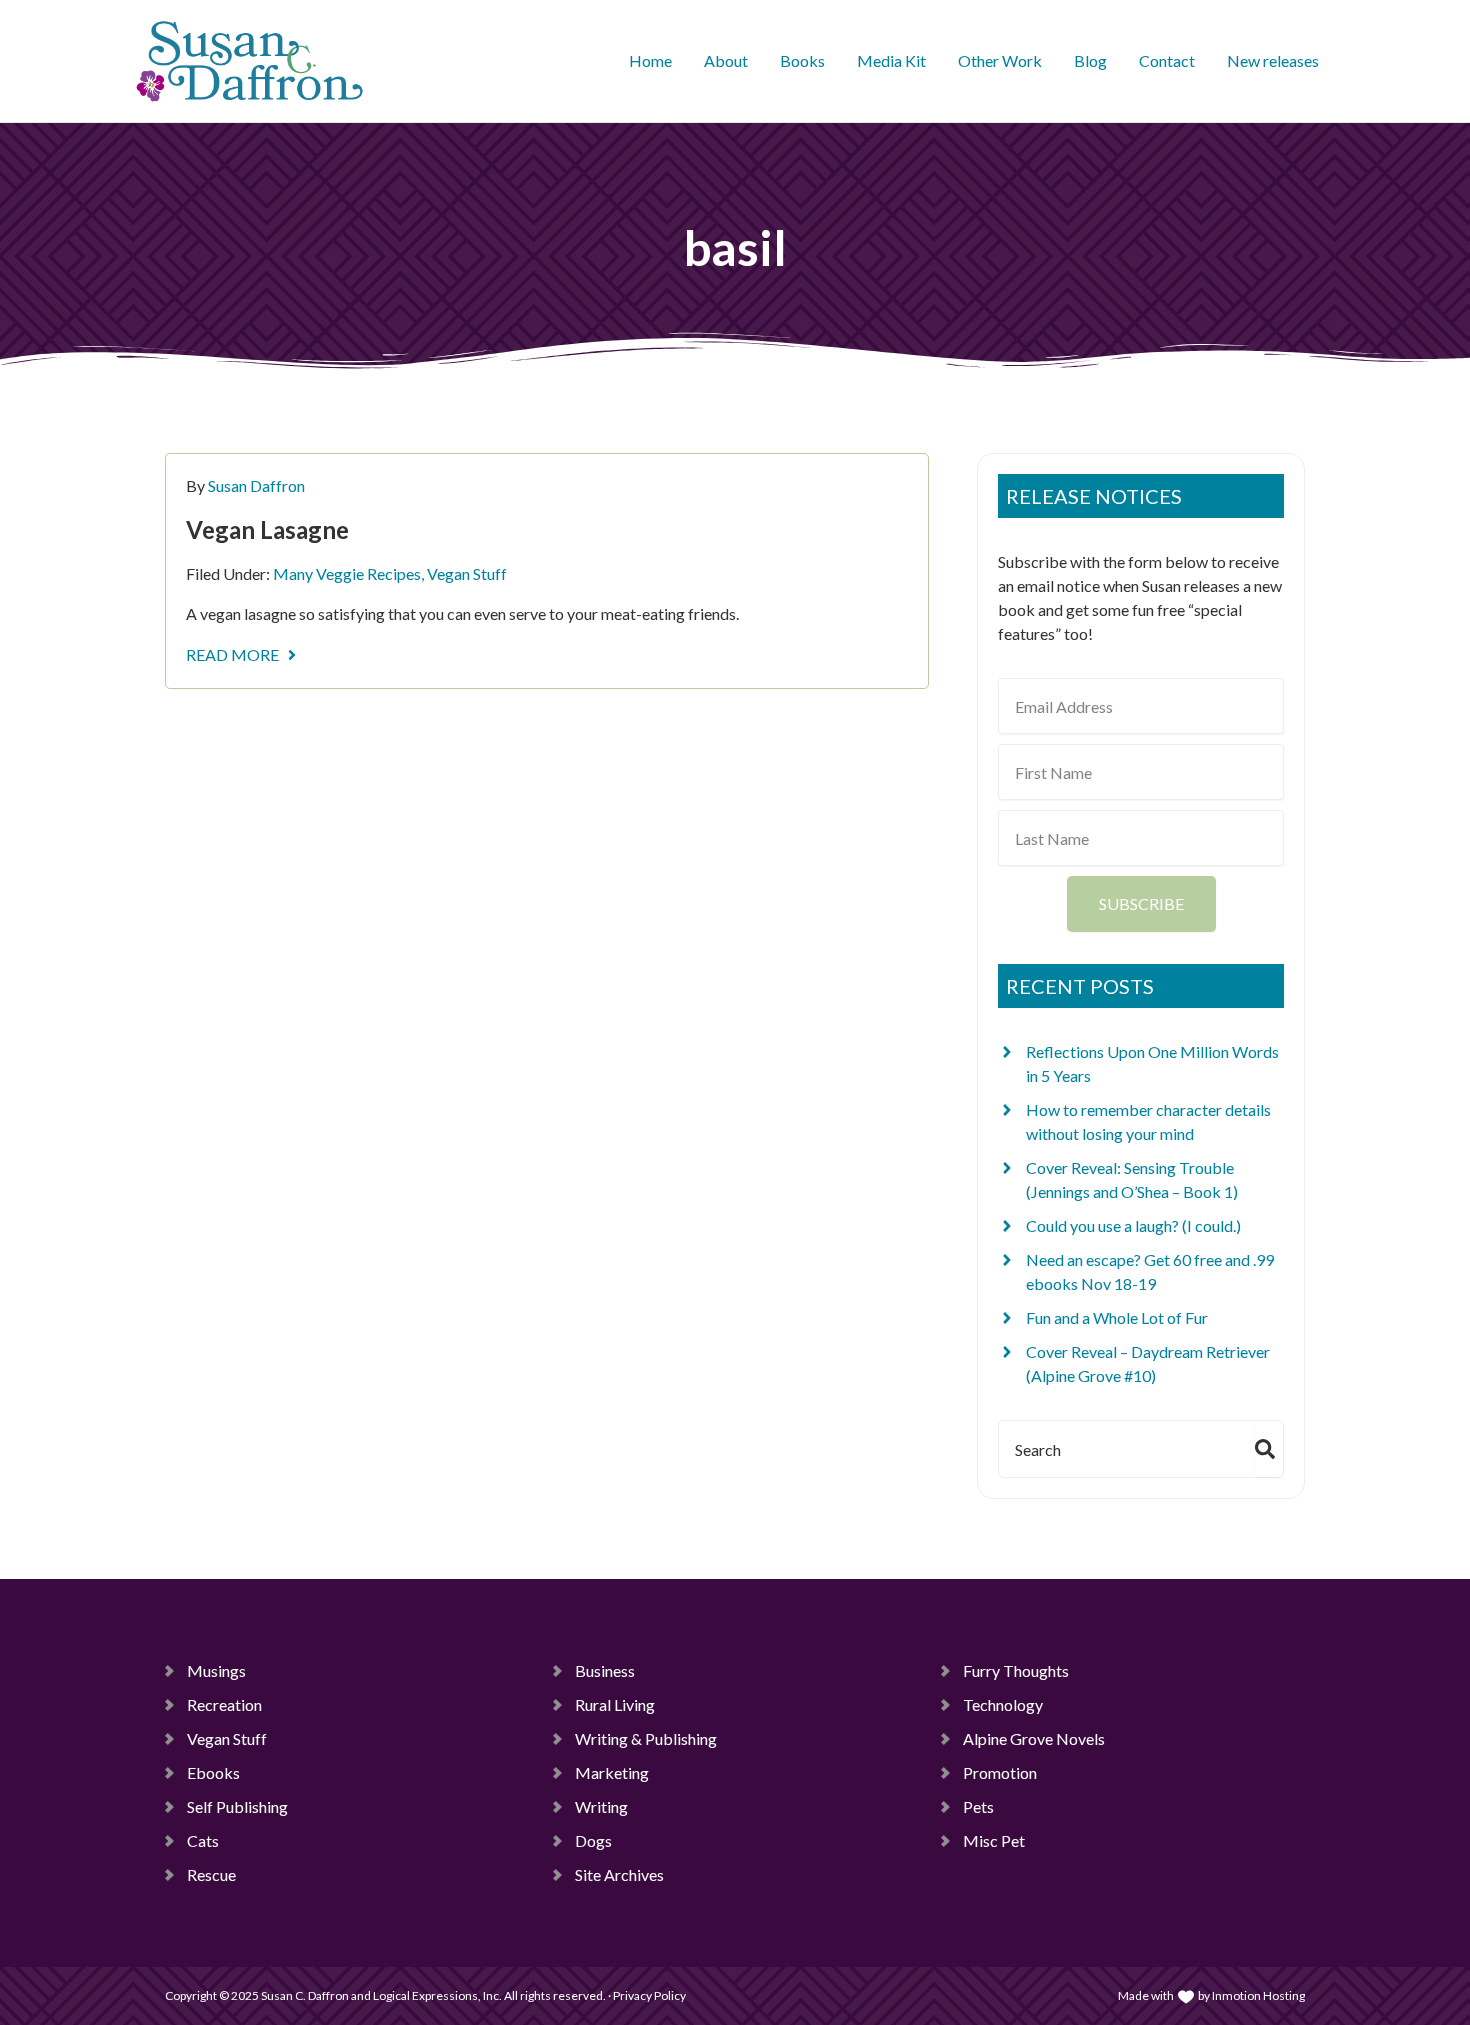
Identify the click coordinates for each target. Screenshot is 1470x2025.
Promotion (1000, 1772)
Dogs (593, 1840)
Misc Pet (994, 1840)
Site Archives (619, 1874)
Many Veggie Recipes (347, 573)
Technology (1003, 1704)
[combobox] (1123, 1449)
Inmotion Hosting (1258, 1995)
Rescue (211, 1874)
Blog (1090, 60)
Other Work (1000, 60)
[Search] (1269, 1449)
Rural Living (615, 1704)
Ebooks (213, 1772)
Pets (978, 1806)
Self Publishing (237, 1806)
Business (605, 1670)
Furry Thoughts (1016, 1670)
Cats (203, 1840)
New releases (1273, 60)
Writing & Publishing (646, 1738)
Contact (1167, 60)
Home (650, 60)
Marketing (612, 1772)
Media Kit (891, 60)
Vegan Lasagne (267, 529)
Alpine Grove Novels (1034, 1738)
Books (802, 60)
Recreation (224, 1704)
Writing (601, 1806)
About (726, 60)
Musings (216, 1670)
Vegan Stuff (467, 573)
